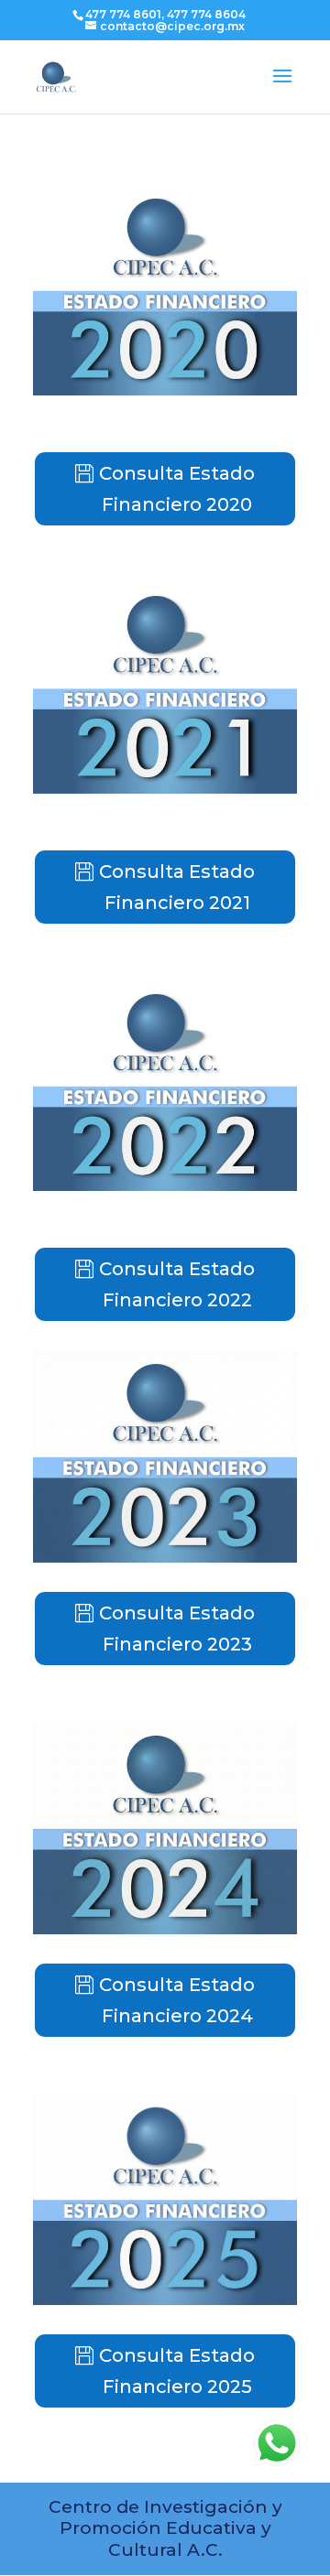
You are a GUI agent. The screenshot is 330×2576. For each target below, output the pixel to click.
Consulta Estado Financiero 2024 (177, 2000)
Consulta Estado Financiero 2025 (177, 2371)
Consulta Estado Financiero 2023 (177, 1629)
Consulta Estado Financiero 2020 (177, 489)
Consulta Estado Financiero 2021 (177, 887)
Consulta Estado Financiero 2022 (177, 1284)
